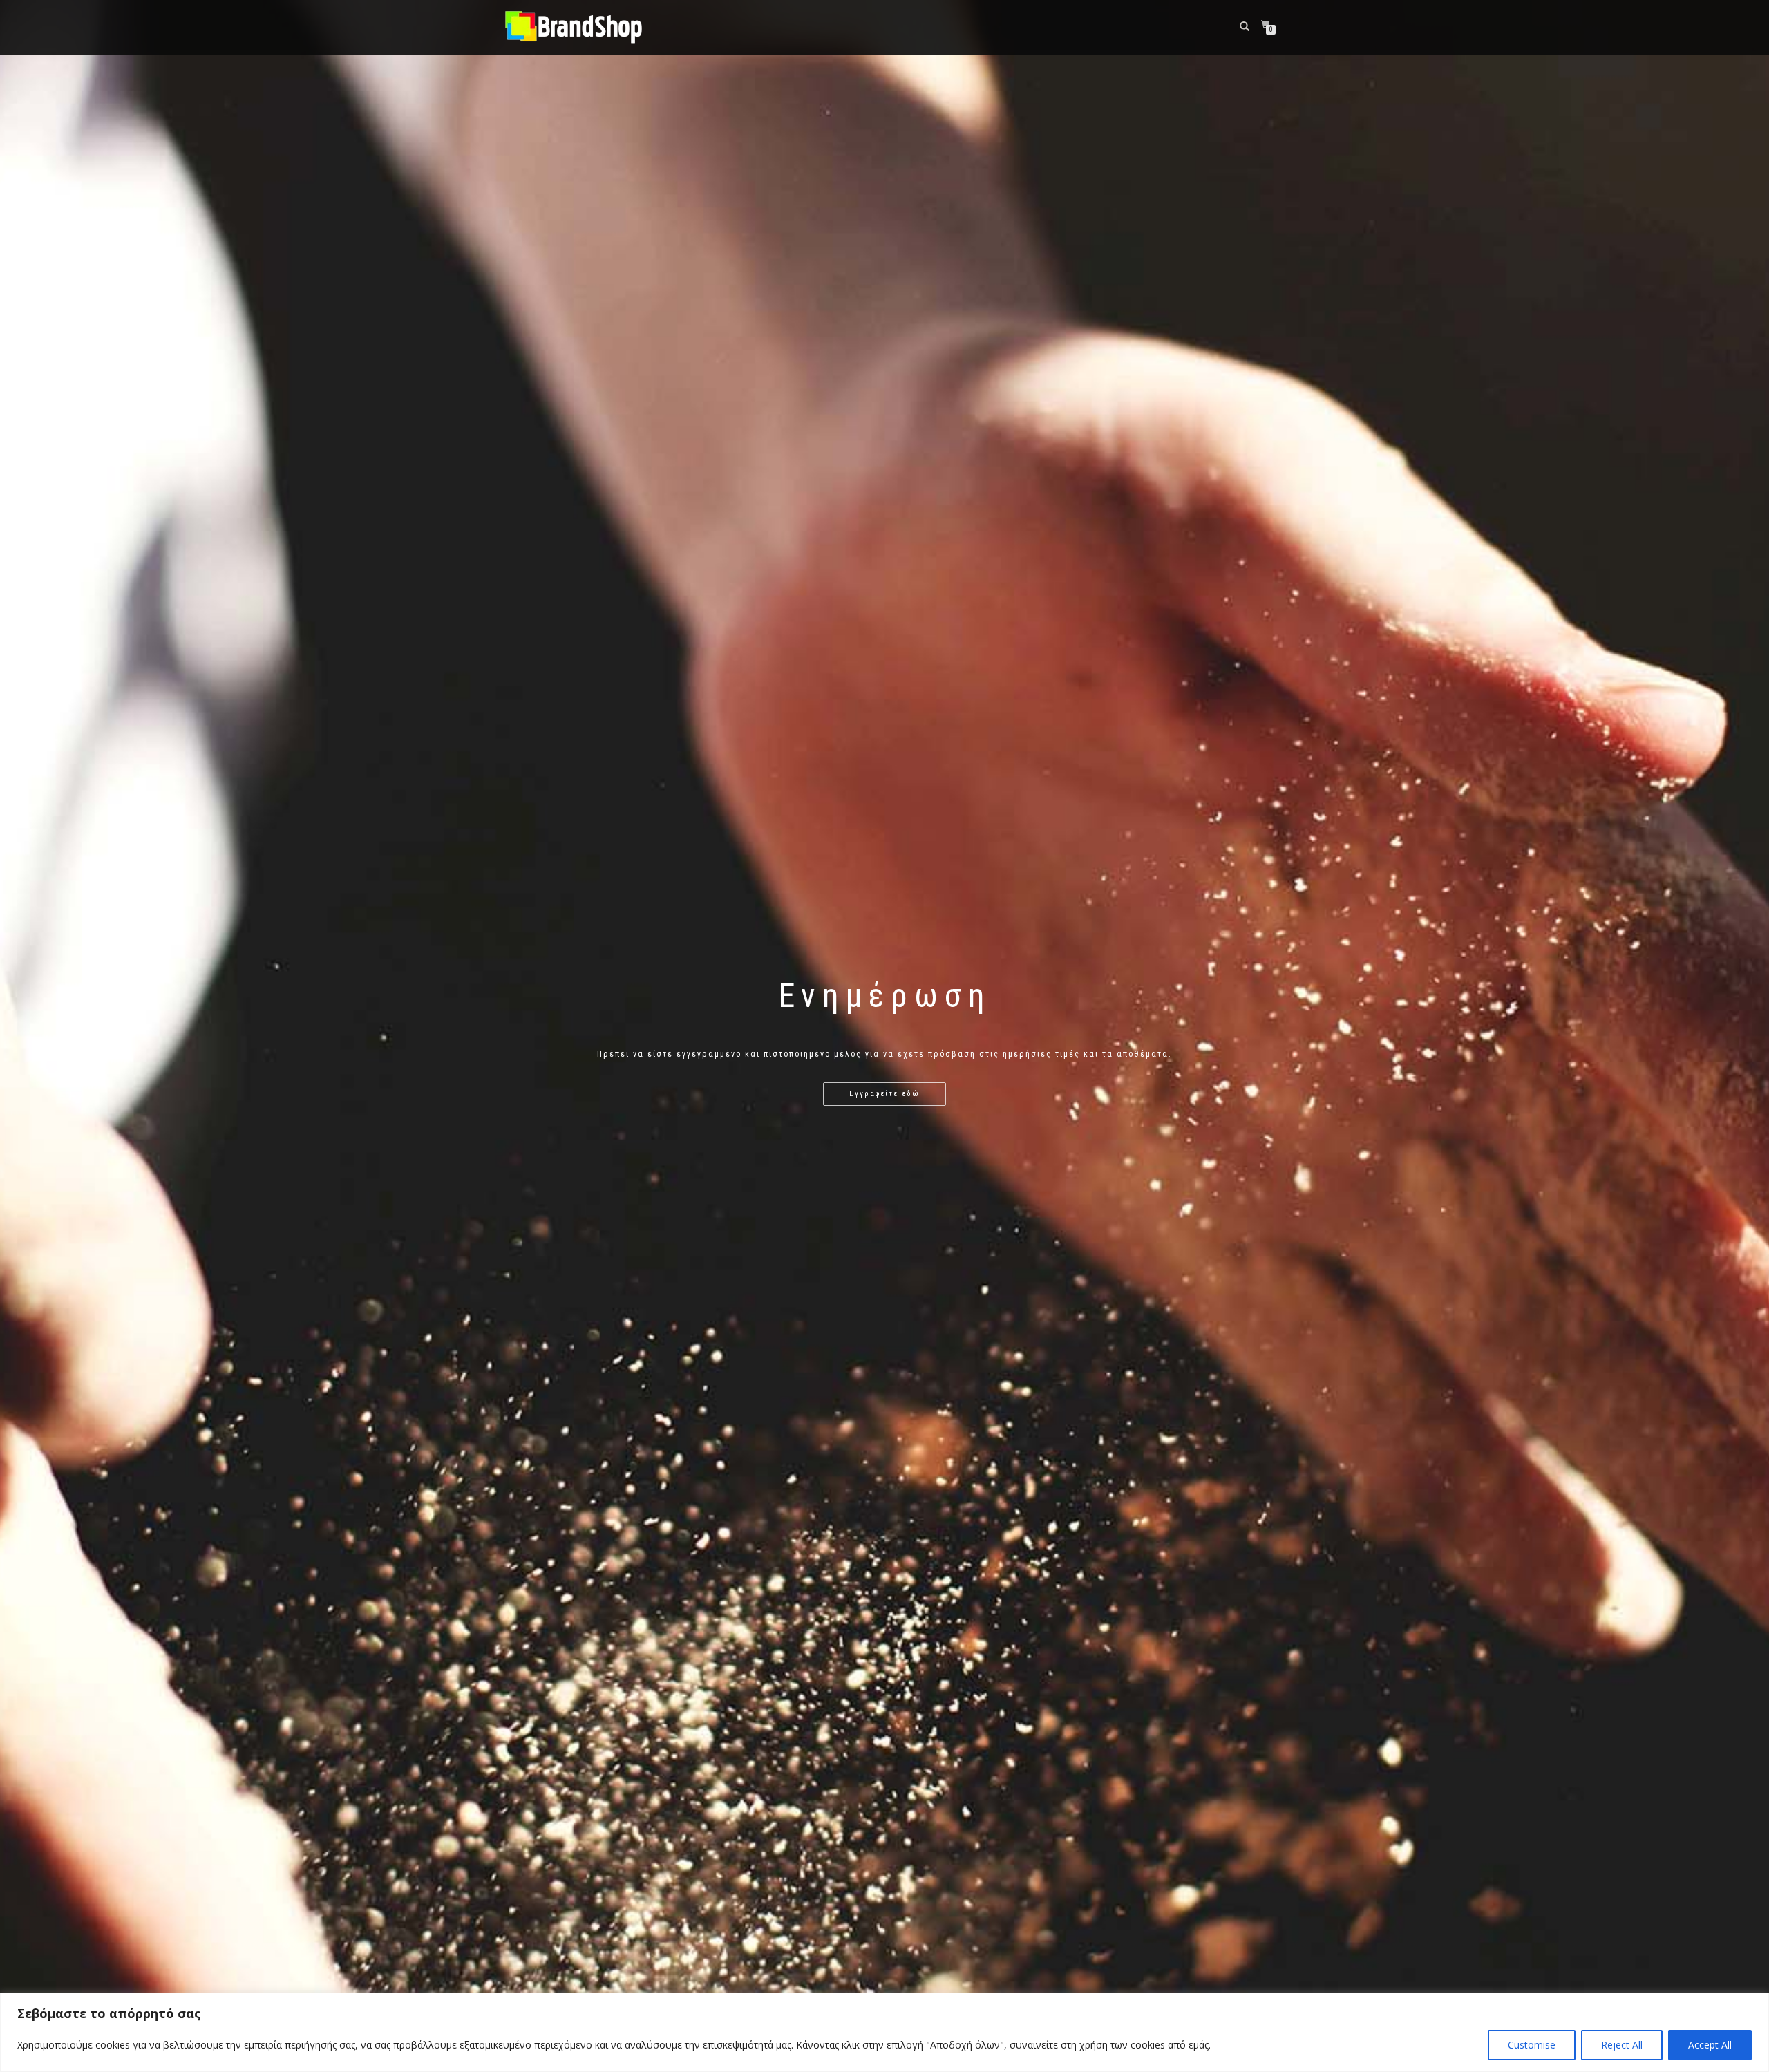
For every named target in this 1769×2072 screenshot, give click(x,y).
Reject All (1622, 2045)
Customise (1532, 2045)
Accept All (1710, 2045)
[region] (884, 2032)
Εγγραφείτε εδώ (884, 1094)
